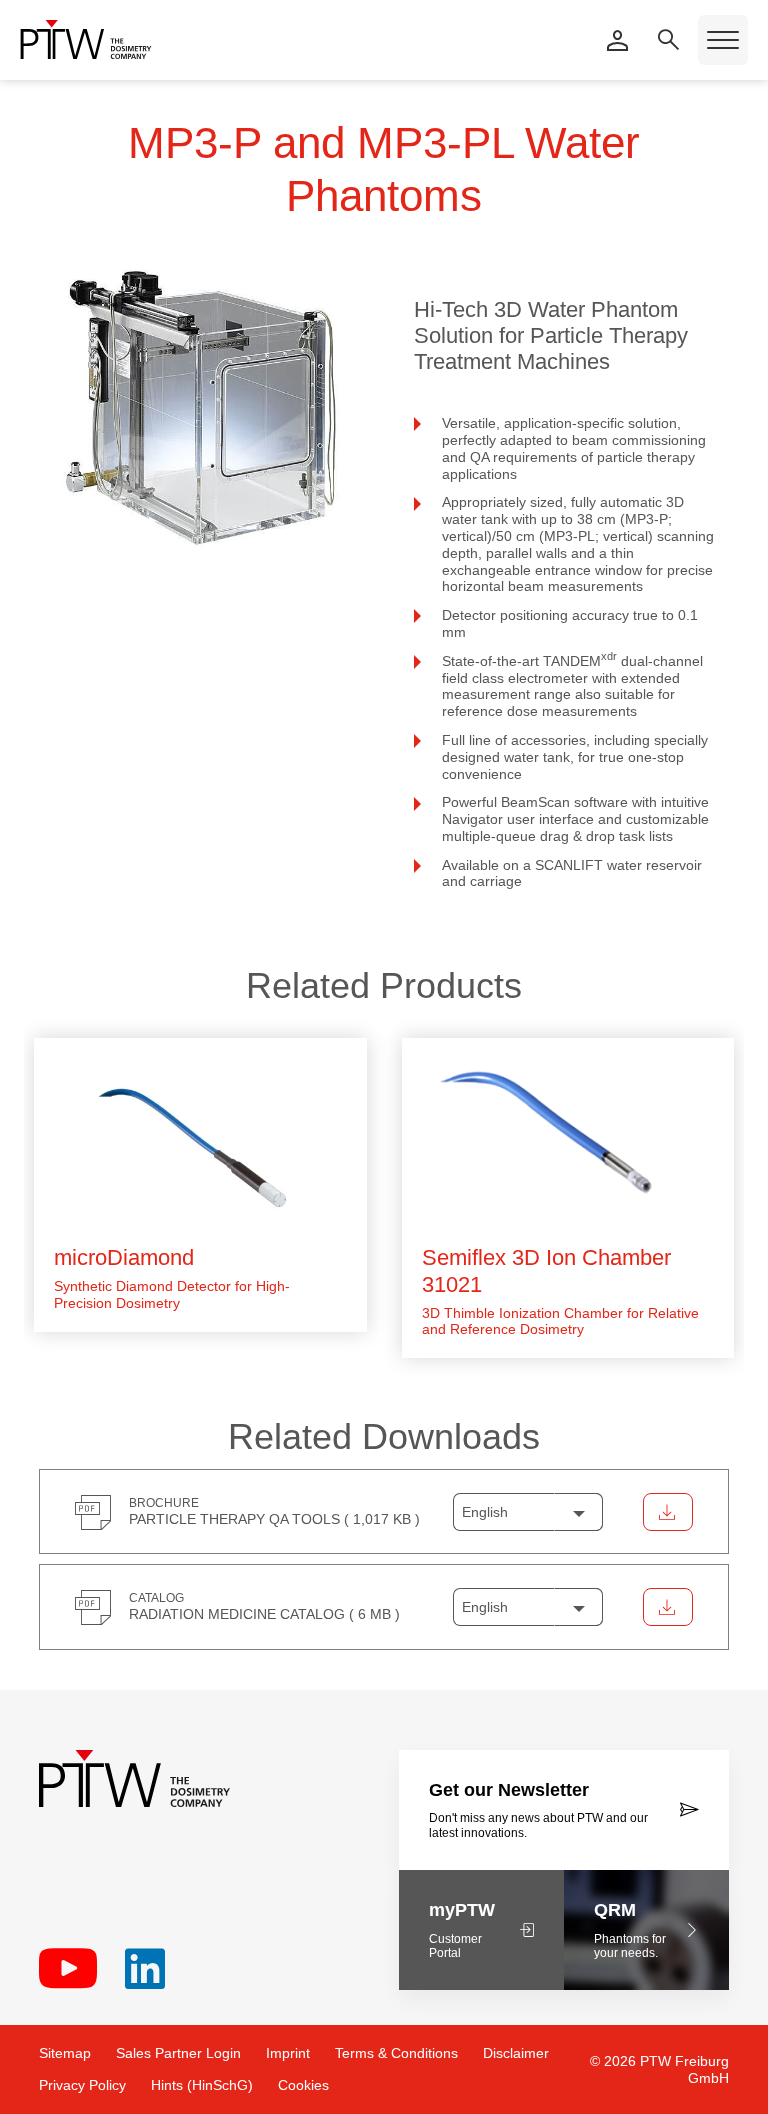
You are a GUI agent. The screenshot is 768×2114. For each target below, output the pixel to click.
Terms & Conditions (396, 2053)
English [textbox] (485, 1512)
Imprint (288, 2053)
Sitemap (65, 2053)
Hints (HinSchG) (202, 2085)
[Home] (86, 39)
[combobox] (528, 1512)
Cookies (303, 2085)
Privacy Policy (82, 2085)
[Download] (668, 1512)
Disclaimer (516, 2053)
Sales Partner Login (178, 2053)
